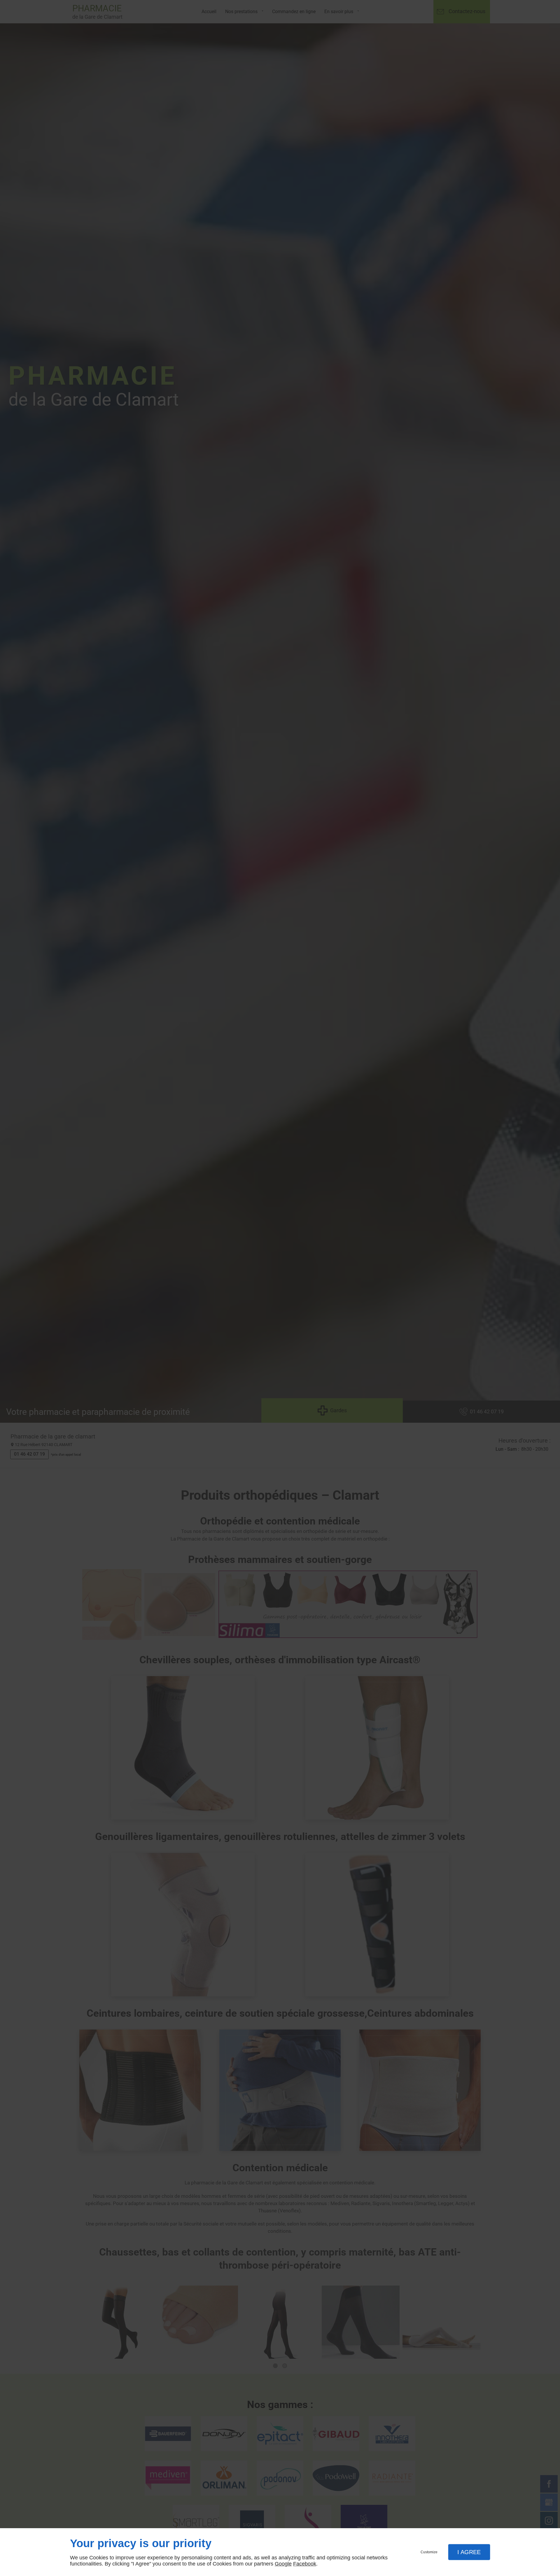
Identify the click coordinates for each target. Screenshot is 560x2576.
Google (283, 2564)
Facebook (305, 2564)
